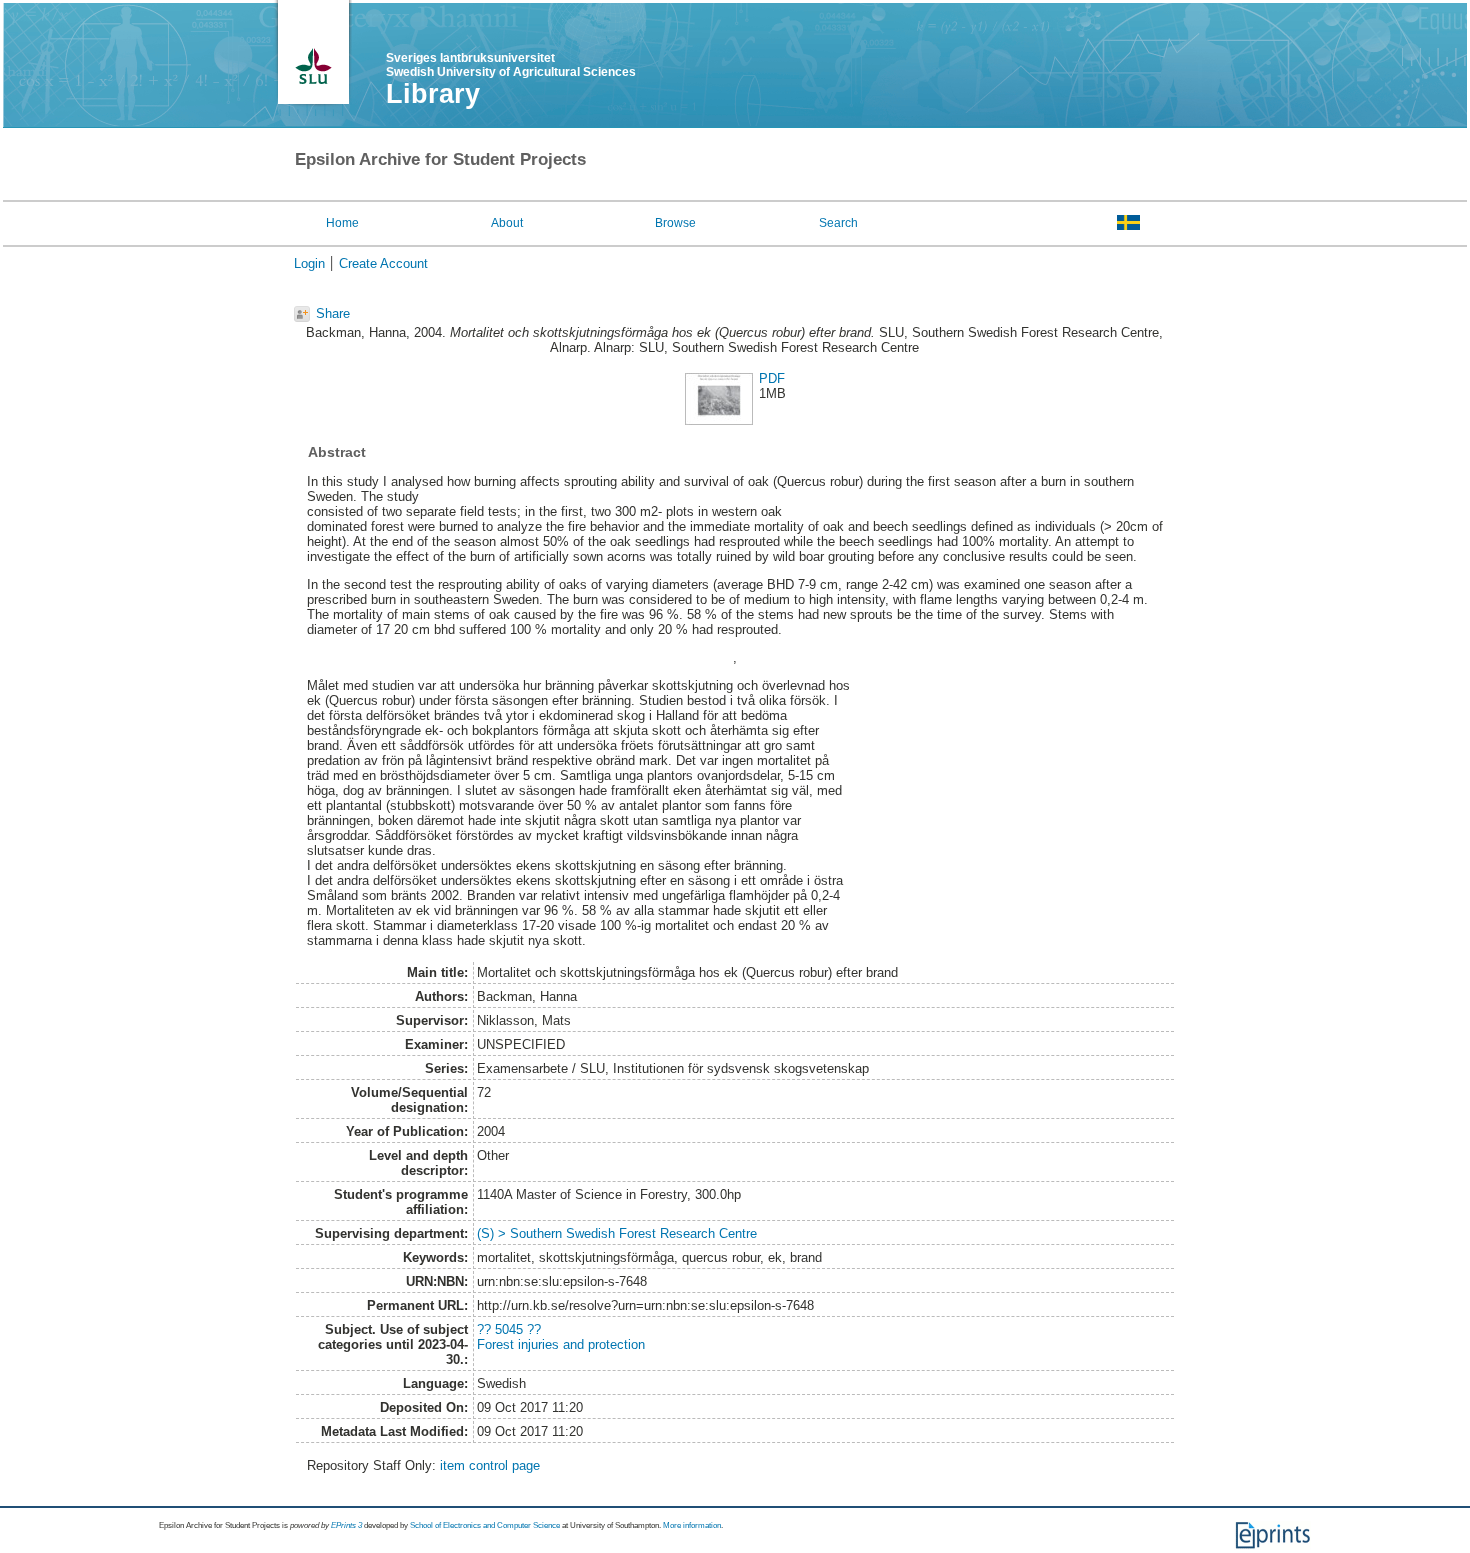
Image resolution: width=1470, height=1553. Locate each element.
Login (309, 263)
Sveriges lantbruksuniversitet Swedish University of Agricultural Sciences (511, 65)
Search (838, 223)
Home (342, 223)
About (507, 223)
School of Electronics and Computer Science (485, 1525)
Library (433, 94)
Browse (675, 223)
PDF (772, 378)
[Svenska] (1128, 222)
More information (692, 1525)
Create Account (383, 263)
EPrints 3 (346, 1525)
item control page (490, 1465)
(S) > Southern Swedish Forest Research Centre (617, 1233)
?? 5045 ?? (509, 1329)
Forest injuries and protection (561, 1344)
